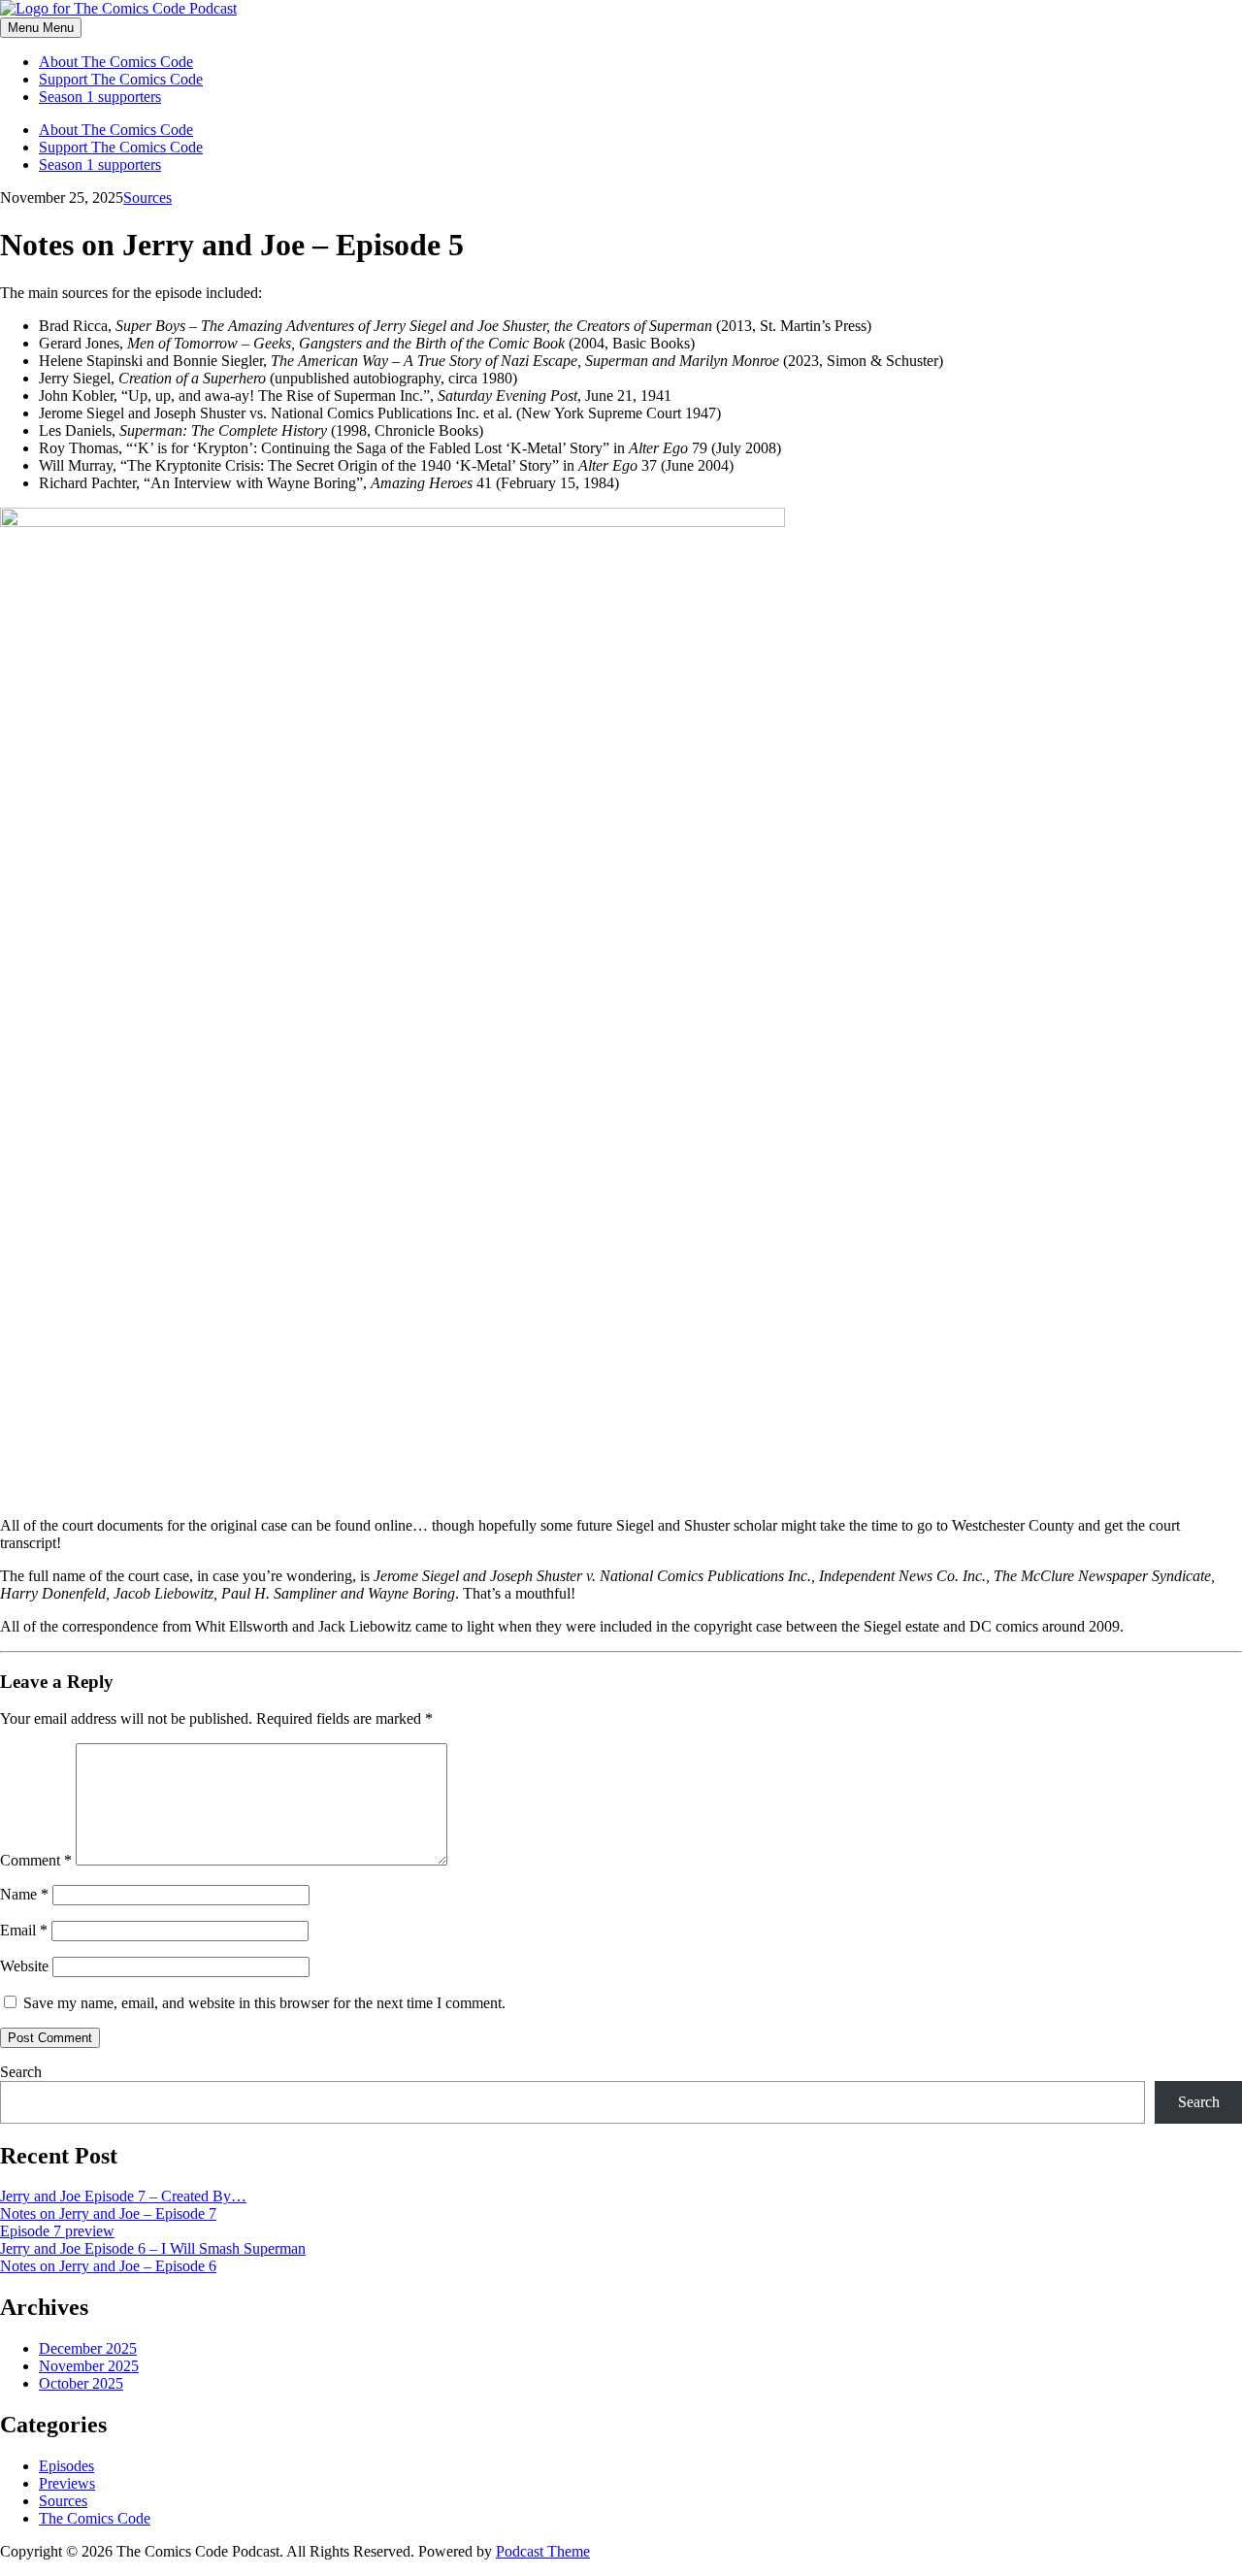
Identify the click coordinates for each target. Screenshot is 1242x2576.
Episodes (66, 2466)
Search (21, 2072)
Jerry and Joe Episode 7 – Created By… (123, 2196)
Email (24, 1930)
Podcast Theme (543, 2551)
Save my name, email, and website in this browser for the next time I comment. (264, 2003)
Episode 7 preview (57, 2231)
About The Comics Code (116, 62)
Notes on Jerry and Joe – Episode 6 (108, 2266)
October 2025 (81, 2383)
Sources (147, 198)
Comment (36, 1860)
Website (24, 1966)
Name (24, 1894)
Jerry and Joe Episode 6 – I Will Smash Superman (153, 2248)
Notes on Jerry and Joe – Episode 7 (108, 2213)
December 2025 (88, 2348)
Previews (67, 2483)
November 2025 (89, 2366)
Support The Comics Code (121, 79)
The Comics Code (95, 2518)
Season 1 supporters (100, 97)
